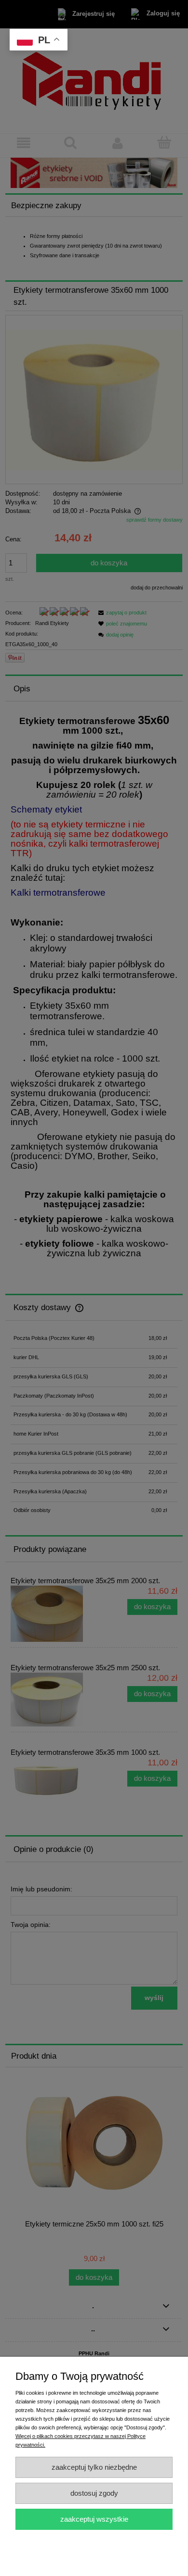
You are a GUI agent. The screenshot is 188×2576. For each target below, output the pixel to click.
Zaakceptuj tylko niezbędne (94, 2467)
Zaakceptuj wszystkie (94, 2519)
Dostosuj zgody (94, 2493)
